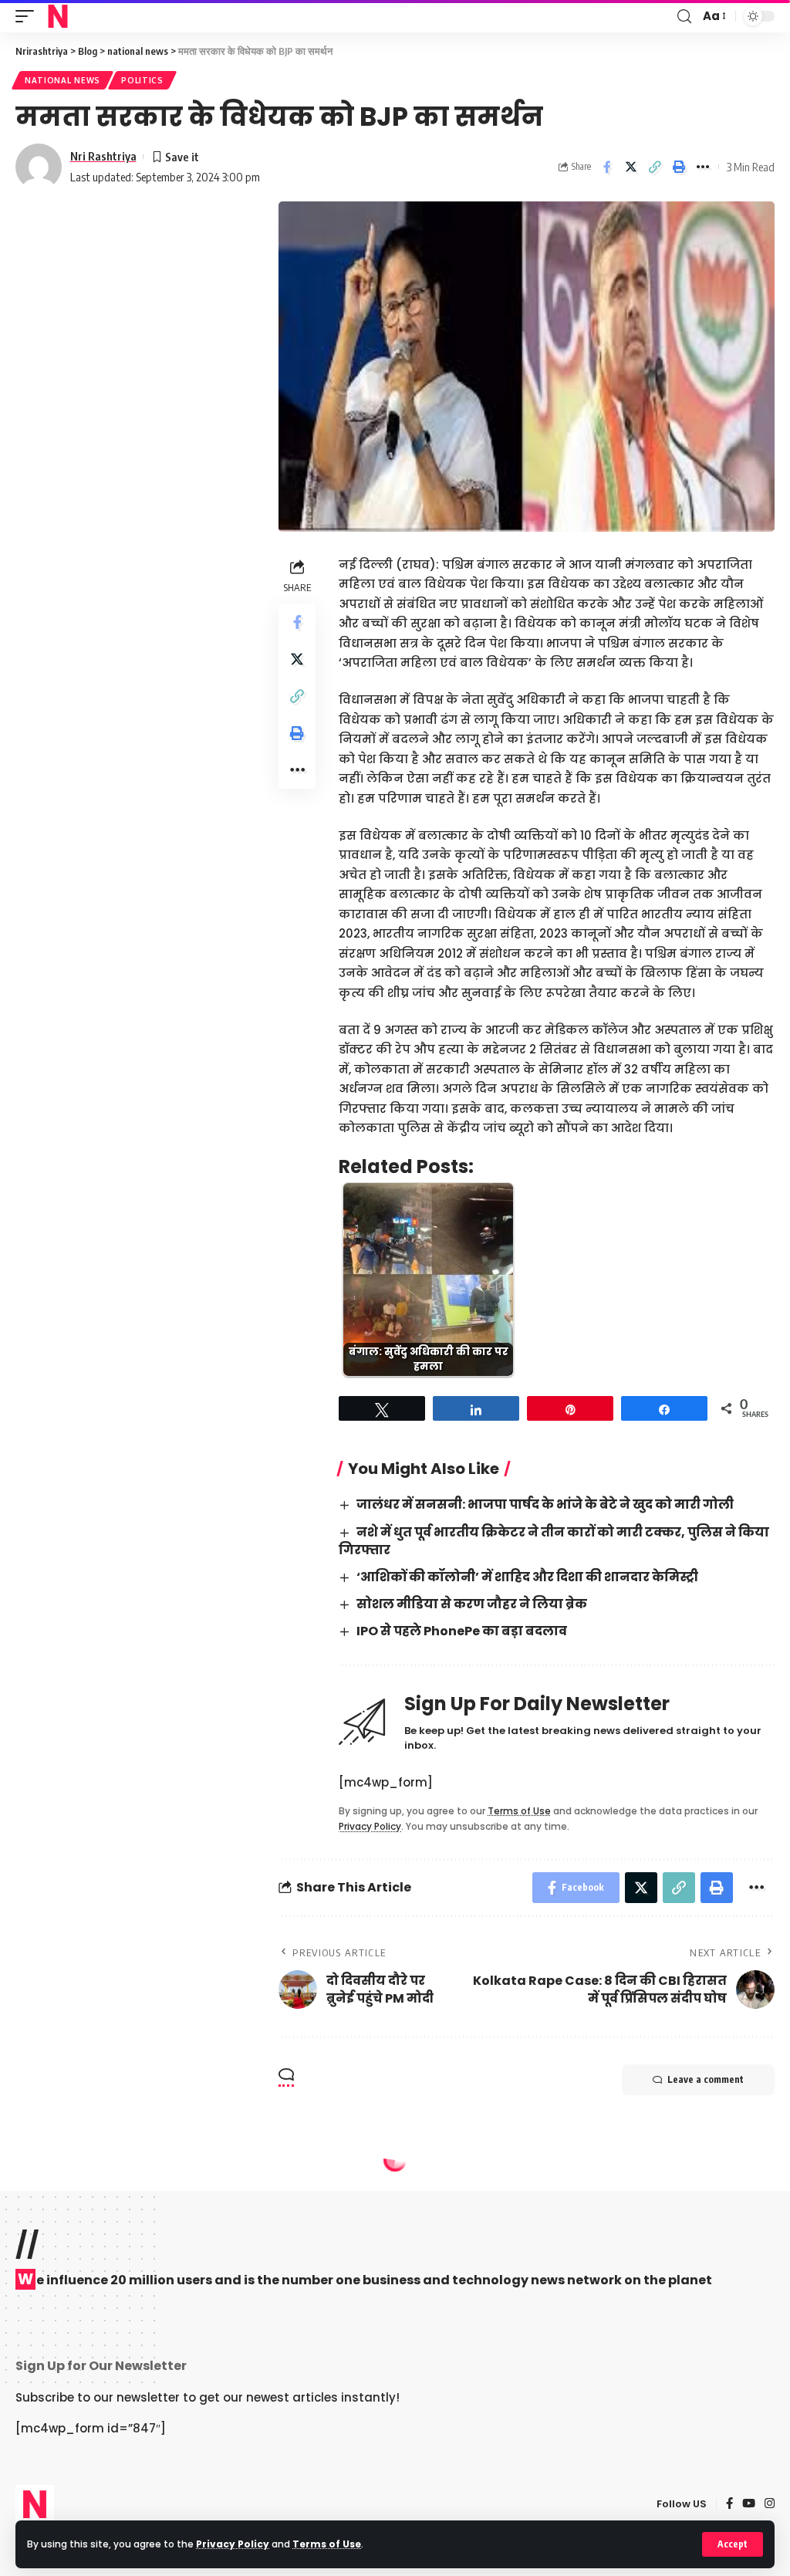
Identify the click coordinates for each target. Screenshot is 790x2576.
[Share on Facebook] (607, 167)
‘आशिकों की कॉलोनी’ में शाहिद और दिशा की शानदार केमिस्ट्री (527, 1577)
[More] (703, 167)
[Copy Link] (655, 167)
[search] (684, 17)
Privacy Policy (233, 2544)
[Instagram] (770, 2504)
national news (62, 80)
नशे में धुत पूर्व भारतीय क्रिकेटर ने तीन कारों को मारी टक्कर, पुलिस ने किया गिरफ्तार (554, 1541)
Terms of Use (327, 2544)
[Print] (679, 167)
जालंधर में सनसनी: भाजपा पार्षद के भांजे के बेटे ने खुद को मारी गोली (545, 1504)
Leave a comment (706, 2079)
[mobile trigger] (29, 16)
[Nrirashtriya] (58, 16)
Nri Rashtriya (103, 156)
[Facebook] (729, 2504)
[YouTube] (749, 2504)
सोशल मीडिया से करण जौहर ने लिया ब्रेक (472, 1604)
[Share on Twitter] (631, 167)
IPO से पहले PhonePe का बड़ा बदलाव (462, 1631)
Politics (142, 80)
